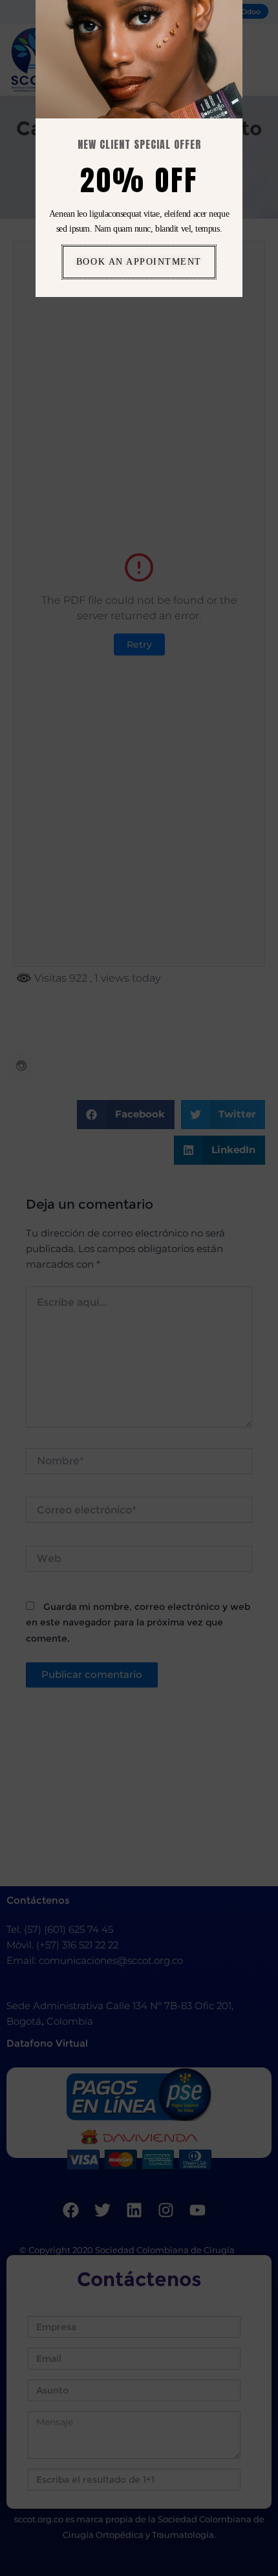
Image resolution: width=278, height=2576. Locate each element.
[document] (139, 1288)
